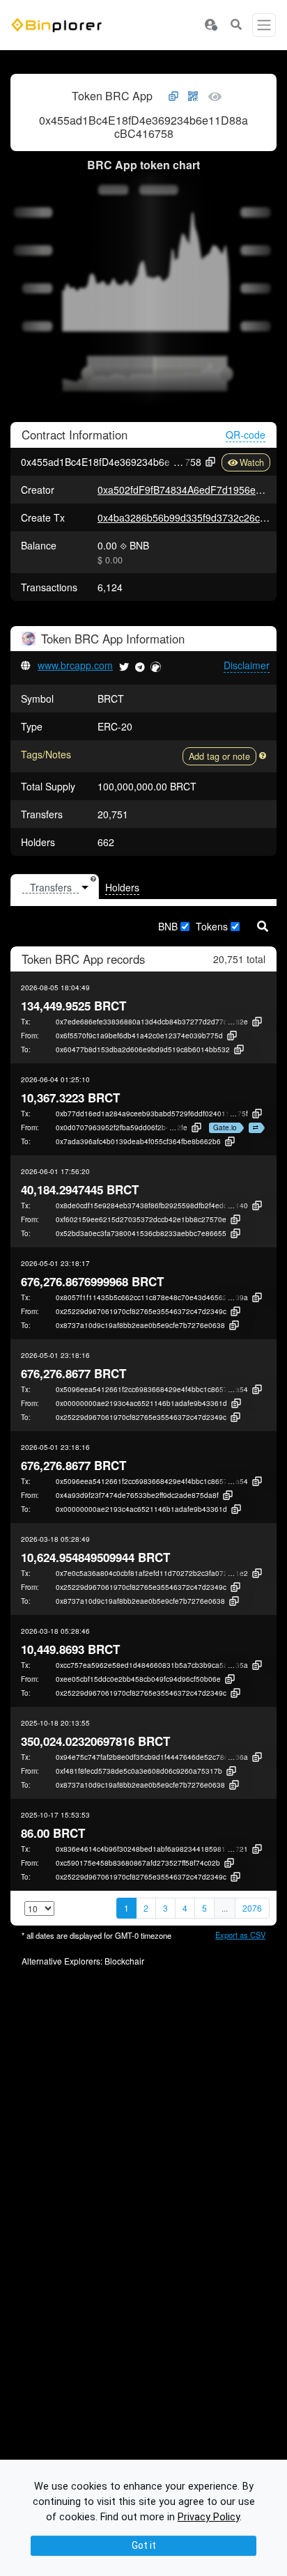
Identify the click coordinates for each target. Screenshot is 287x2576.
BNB (168, 926)
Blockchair (124, 1961)
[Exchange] (254, 1128)
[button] (210, 25)
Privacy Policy (209, 2517)
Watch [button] (252, 462)
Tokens (212, 926)
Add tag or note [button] (219, 756)
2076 (252, 1908)
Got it (144, 2545)
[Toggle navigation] (264, 25)
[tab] (55, 887)
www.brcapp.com (75, 665)
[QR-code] (193, 97)
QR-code (246, 435)
